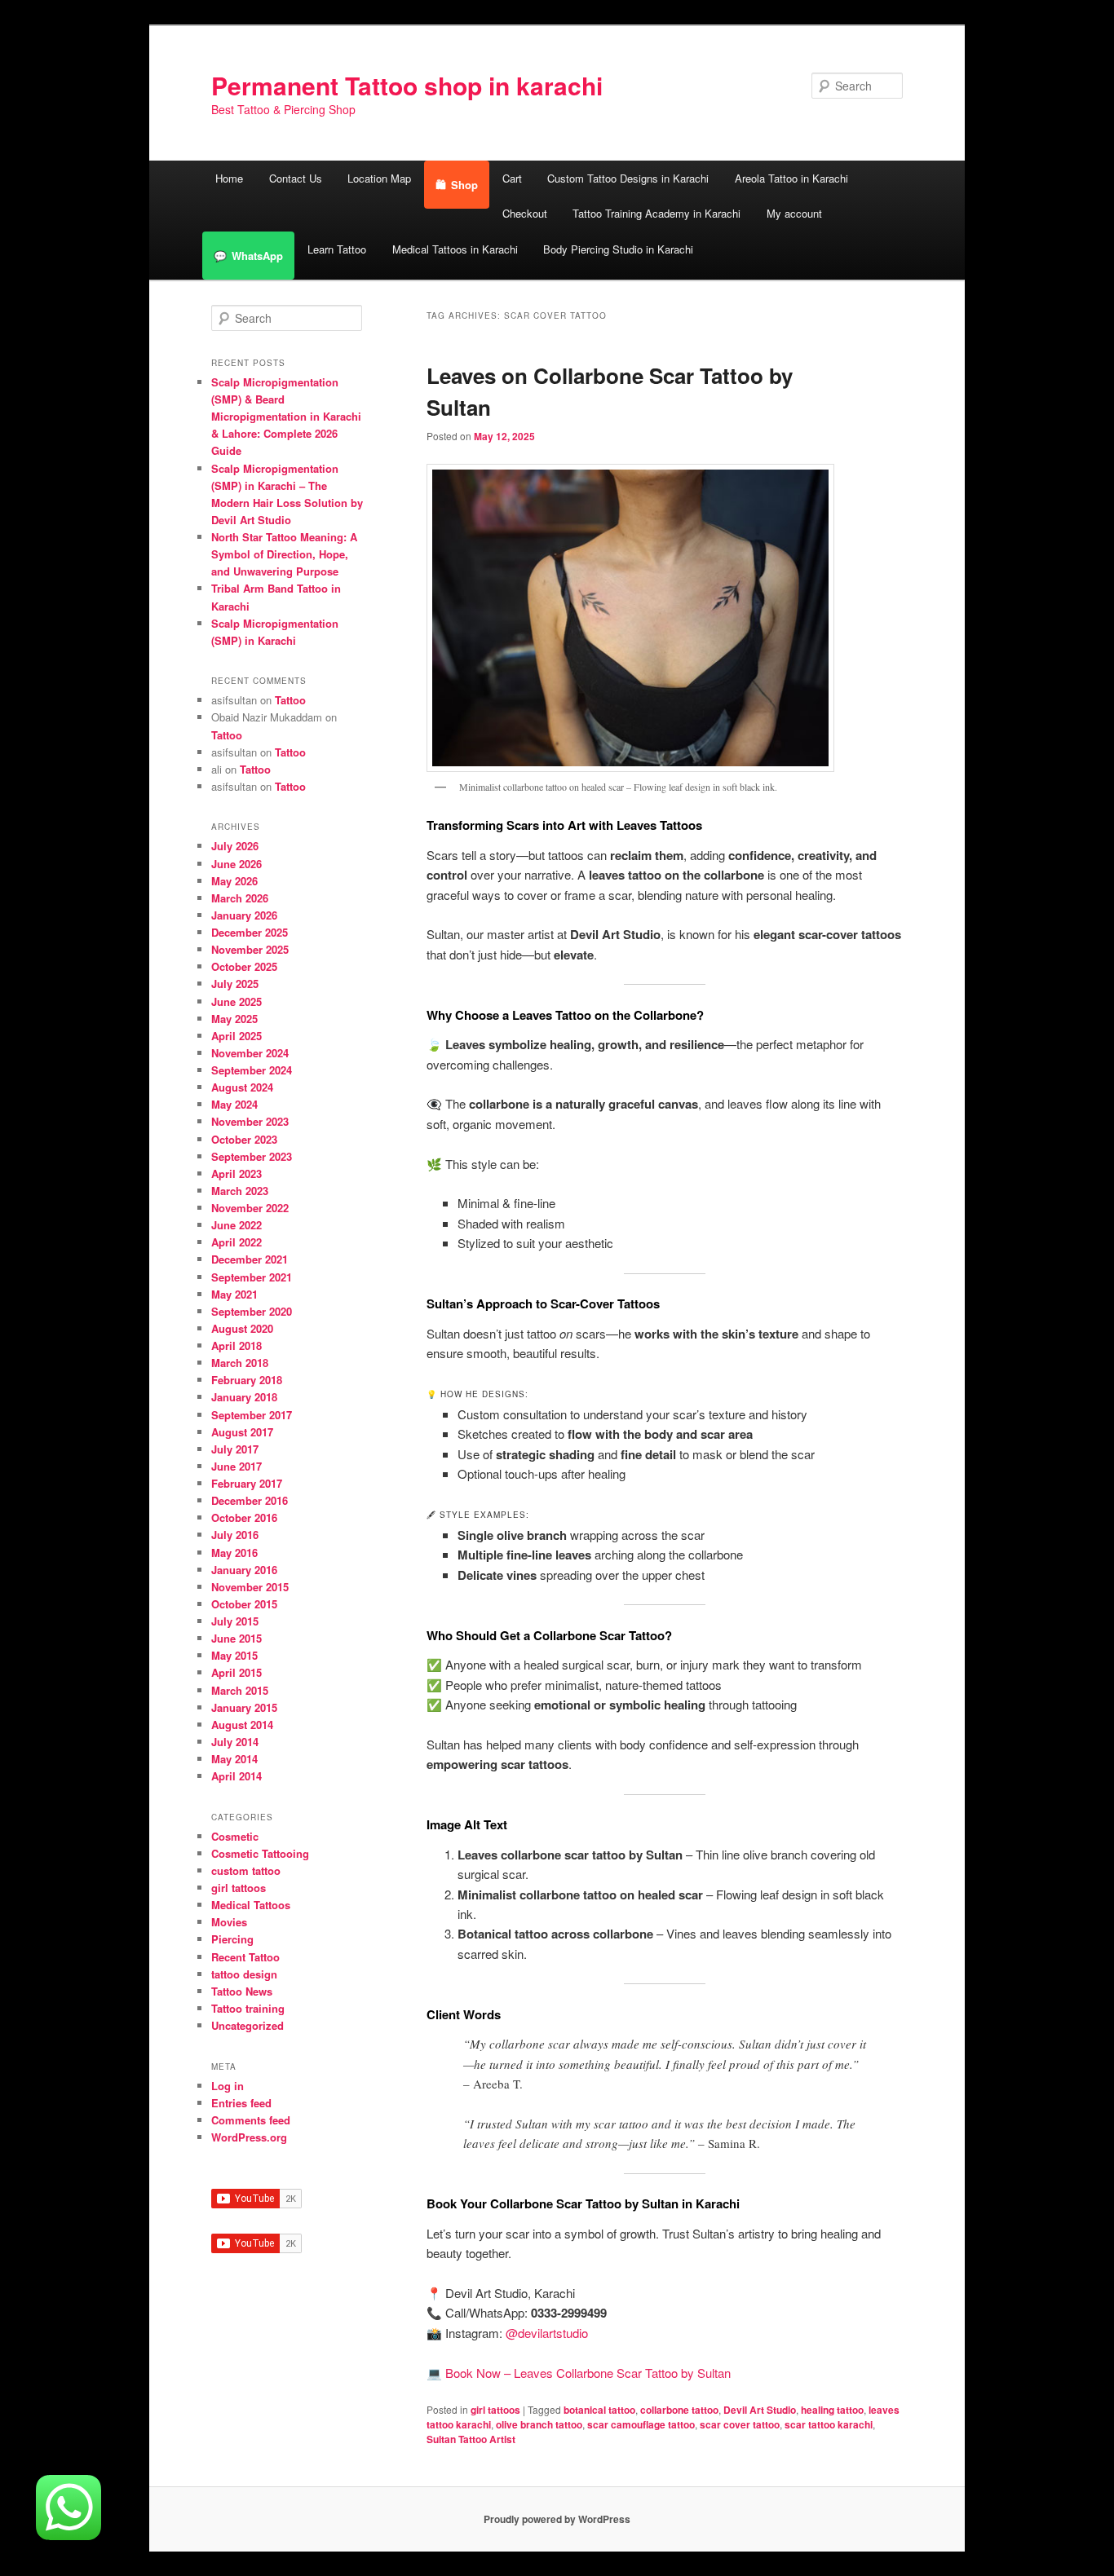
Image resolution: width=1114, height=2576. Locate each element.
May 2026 (234, 881)
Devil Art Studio (760, 2410)
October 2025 (244, 966)
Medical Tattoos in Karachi (455, 249)
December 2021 (250, 1259)
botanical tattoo (599, 2410)
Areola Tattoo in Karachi (791, 178)
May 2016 (234, 1553)
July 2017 (235, 1449)
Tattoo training (248, 2008)
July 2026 (235, 846)
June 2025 (237, 1001)
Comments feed (251, 2120)
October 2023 (244, 1139)
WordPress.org (249, 2137)
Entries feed (241, 2103)
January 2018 (244, 1397)
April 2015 (237, 1672)
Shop (464, 185)
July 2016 (235, 1535)
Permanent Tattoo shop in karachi (407, 85)
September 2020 (252, 1311)
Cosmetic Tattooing (260, 1853)
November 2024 (250, 1053)
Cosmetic (235, 1836)
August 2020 (242, 1328)
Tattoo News (242, 1991)
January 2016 (244, 1570)
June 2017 (237, 1466)
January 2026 (244, 915)
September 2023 (252, 1156)
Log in (228, 2086)
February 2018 (247, 1380)
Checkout (525, 213)
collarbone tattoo (679, 2410)
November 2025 (250, 949)
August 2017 (242, 1432)
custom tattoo (246, 1870)
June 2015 (237, 1638)
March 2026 (240, 898)
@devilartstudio (547, 2333)
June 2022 (237, 1225)
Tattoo (290, 700)
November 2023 (250, 1121)
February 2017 (247, 1483)
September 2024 (252, 1070)
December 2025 (250, 932)
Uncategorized (248, 2025)
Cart (512, 178)
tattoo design (244, 1974)
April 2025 (237, 1036)
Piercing (232, 1939)
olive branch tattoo (539, 2424)
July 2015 (235, 1621)
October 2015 (244, 1604)
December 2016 (250, 1500)
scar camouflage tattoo (641, 2424)
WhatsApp (257, 256)
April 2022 (237, 1242)
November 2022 (250, 1208)
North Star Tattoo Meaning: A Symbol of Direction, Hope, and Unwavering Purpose (284, 554)
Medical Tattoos (251, 1905)
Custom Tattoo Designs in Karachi (628, 178)
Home (229, 178)
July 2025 (235, 984)
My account (794, 213)
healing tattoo (832, 2410)
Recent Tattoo (245, 1957)
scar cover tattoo (740, 2424)
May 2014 (234, 1759)
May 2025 (234, 1019)
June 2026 (237, 864)
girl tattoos (495, 2410)
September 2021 (252, 1277)
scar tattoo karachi (829, 2424)
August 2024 (242, 1087)
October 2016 (244, 1517)
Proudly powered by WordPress (557, 2519)
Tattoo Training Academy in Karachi (656, 213)
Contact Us (296, 178)
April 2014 (237, 1776)
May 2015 (234, 1655)
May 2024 (234, 1104)
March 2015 (240, 1690)
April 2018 (237, 1345)
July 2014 (235, 1742)
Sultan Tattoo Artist (471, 2439)
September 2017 (252, 1415)
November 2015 (250, 1587)
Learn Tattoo (337, 249)
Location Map (379, 178)
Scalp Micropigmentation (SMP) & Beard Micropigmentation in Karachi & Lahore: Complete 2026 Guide (286, 417)
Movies (229, 1922)
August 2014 (242, 1725)
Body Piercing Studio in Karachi (618, 249)
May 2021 (234, 1294)
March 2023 (240, 1191)
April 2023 (237, 1173)
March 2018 (240, 1363)
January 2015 (244, 1707)
